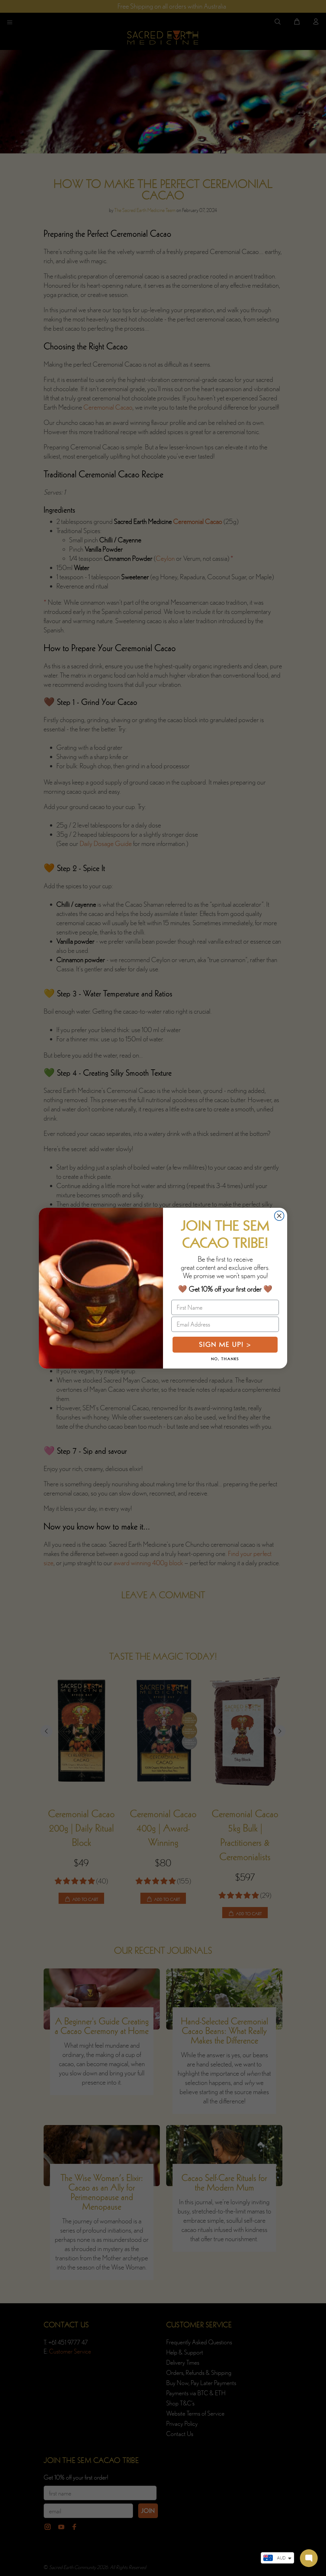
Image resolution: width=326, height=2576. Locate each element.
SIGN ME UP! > (225, 1344)
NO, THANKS (225, 1359)
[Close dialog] (279, 1216)
